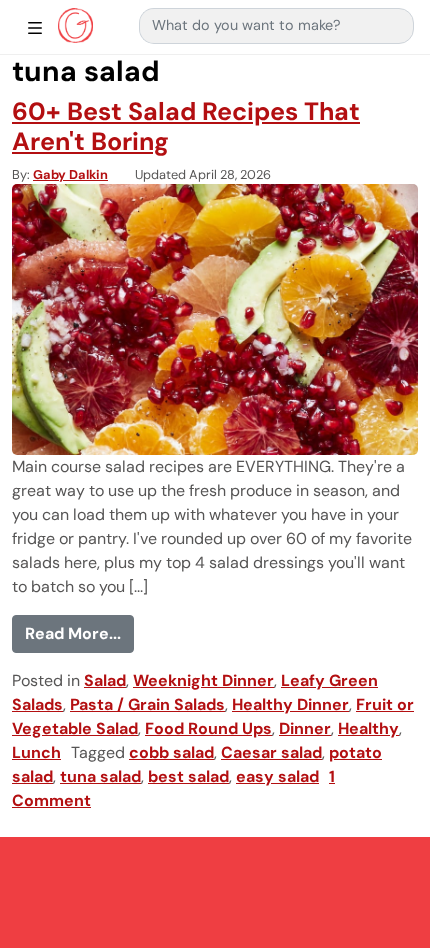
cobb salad (171, 752)
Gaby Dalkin (70, 174)
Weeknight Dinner (203, 680)
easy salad (277, 776)
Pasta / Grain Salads (147, 704)
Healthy (368, 728)
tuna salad (100, 776)
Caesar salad (271, 752)
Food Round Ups (208, 728)
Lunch (36, 752)
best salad (188, 776)
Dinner (305, 728)
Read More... (79, 633)
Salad (105, 680)
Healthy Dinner (290, 704)
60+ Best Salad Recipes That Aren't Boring (186, 126)
